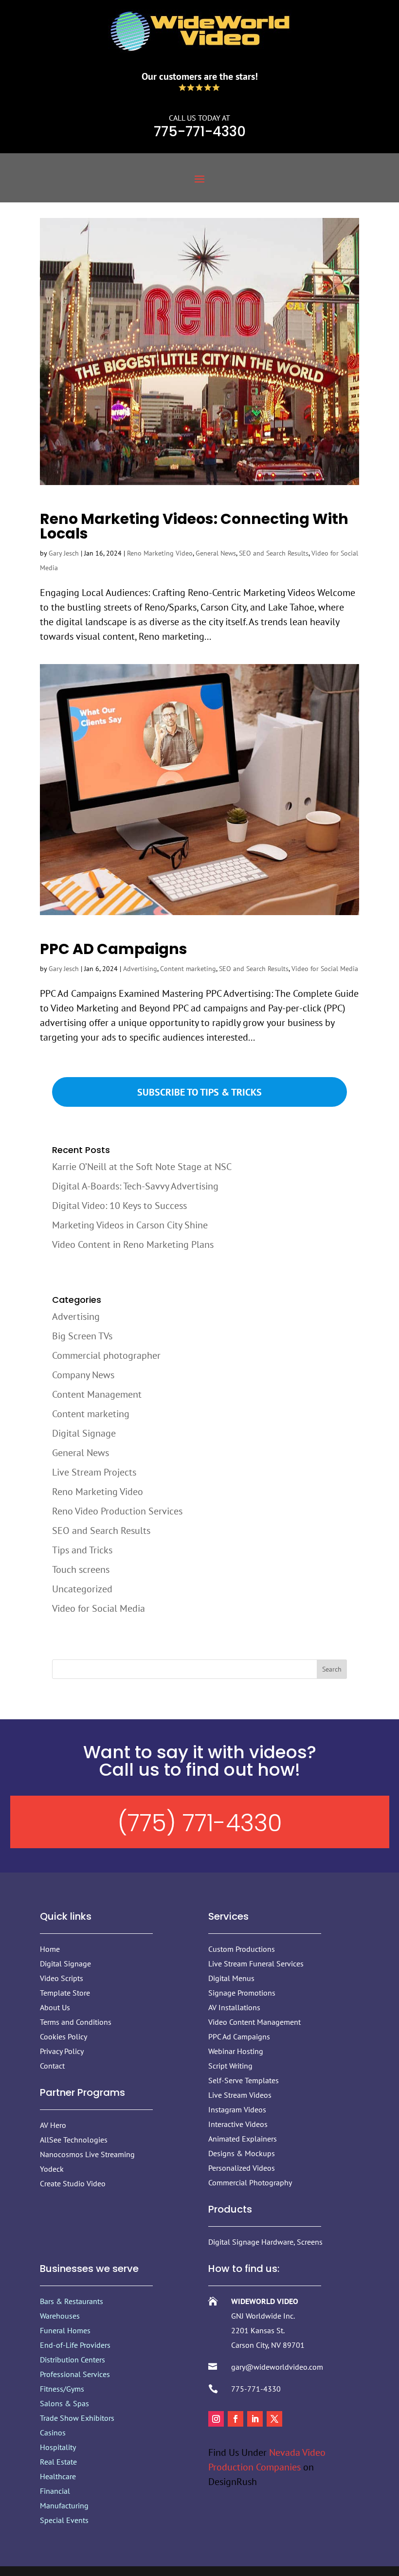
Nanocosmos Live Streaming (87, 2154)
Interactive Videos (238, 2124)
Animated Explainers (243, 2139)
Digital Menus (231, 1978)
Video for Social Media (325, 969)
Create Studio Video (73, 2183)
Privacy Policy (62, 2051)
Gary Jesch (64, 553)
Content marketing (188, 969)
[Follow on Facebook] (236, 2419)
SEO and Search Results (274, 553)
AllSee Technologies (74, 2140)
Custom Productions (242, 1949)
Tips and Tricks (82, 1550)
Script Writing (230, 2066)
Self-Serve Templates (244, 2080)
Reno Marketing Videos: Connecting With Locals (194, 526)
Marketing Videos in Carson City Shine (130, 1225)
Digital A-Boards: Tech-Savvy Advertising (135, 1186)
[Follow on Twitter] (274, 2419)
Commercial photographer (106, 1355)
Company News (83, 1375)
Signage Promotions (242, 1993)
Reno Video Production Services (117, 1511)
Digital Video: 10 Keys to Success (119, 1206)
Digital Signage (84, 1433)
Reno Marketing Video (160, 553)
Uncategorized (82, 1589)
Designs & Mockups (242, 2153)
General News (216, 553)
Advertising (140, 969)
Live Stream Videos (240, 2095)
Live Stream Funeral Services (256, 1964)
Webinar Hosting (236, 2051)
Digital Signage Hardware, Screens (265, 2242)
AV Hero (53, 2125)
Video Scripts (62, 1978)
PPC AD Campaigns (114, 949)
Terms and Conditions (76, 2022)
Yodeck (52, 2169)
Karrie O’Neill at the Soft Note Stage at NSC (142, 1167)
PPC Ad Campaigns (239, 2036)
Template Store (65, 1993)
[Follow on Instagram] (216, 2419)
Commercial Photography (250, 2182)
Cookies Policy (63, 2036)
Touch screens (81, 1569)
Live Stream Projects (94, 1472)
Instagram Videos (237, 2109)
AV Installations (234, 2007)
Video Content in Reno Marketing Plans (133, 1244)
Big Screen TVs (82, 1336)
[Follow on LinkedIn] (255, 2419)
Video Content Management (254, 2022)
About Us (55, 2007)
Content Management (97, 1394)
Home (50, 1949)
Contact (52, 2066)
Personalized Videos (242, 2168)
